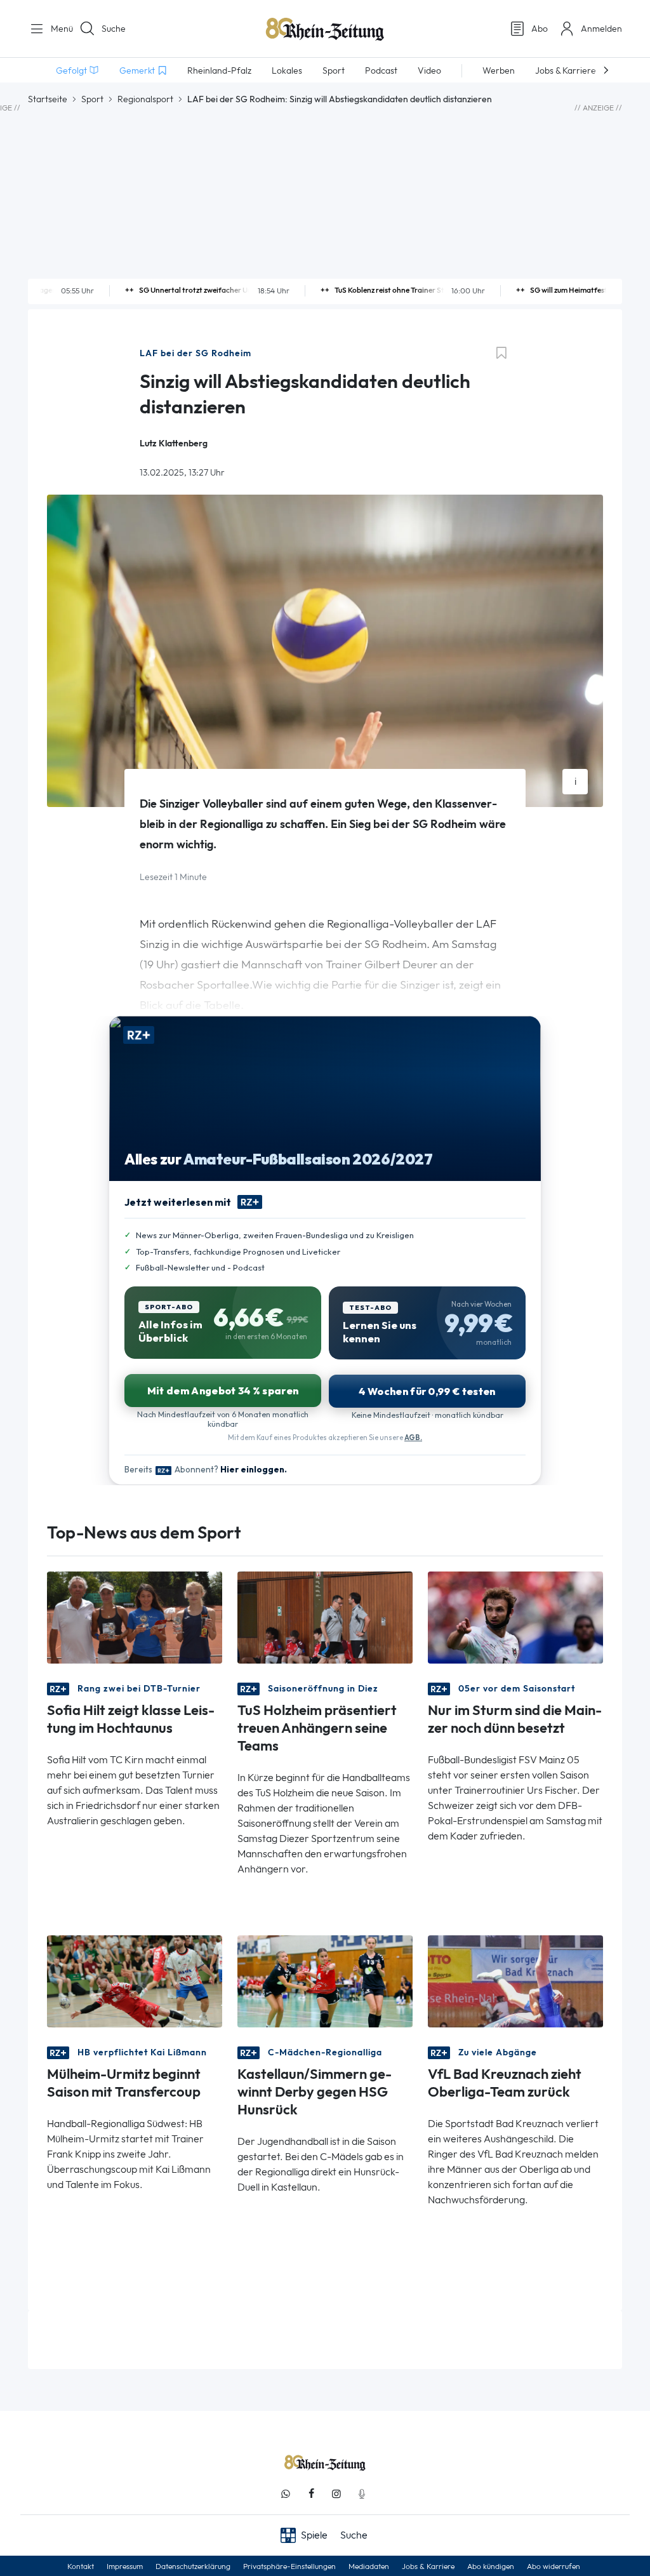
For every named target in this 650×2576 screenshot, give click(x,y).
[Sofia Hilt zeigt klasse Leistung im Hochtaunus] (135, 1617)
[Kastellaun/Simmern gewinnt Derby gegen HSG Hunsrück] (325, 1981)
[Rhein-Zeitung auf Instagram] (336, 2494)
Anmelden (601, 29)
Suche (114, 29)
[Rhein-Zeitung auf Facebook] (311, 2494)
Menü (57, 29)
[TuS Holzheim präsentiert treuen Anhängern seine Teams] (325, 1617)
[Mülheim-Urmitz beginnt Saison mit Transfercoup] (135, 1981)
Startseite (48, 99)
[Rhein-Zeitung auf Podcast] (362, 2494)
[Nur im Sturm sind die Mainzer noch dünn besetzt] (515, 1617)
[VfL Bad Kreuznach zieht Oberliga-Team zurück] (515, 1981)
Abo (540, 29)
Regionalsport (145, 99)
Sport (92, 99)
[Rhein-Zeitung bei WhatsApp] (286, 2494)
